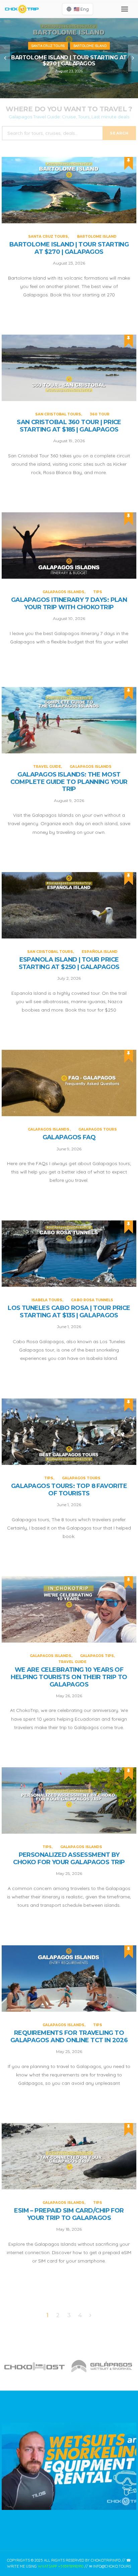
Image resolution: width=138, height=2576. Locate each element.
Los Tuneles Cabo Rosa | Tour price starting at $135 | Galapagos (69, 1312)
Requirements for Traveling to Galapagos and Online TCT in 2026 (69, 2037)
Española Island (100, 952)
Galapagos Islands (63, 592)
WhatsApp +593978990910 (61, 2566)
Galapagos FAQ (69, 1137)
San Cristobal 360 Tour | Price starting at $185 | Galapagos (69, 426)
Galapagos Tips (97, 1656)
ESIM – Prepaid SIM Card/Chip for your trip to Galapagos (69, 2214)
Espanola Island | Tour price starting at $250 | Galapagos (69, 963)
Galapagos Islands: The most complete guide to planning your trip (69, 782)
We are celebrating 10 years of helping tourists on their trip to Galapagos (69, 1677)
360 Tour (100, 414)
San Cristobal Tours (58, 414)
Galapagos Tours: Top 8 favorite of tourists (69, 1490)
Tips (98, 592)
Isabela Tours (47, 1300)
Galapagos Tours (98, 1129)
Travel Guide (47, 767)
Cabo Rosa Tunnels (92, 1300)
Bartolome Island (90, 46)
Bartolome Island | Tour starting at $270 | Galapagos (69, 61)
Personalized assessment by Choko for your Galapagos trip (69, 1859)
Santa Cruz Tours (48, 46)
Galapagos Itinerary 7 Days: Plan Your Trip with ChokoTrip (69, 604)
